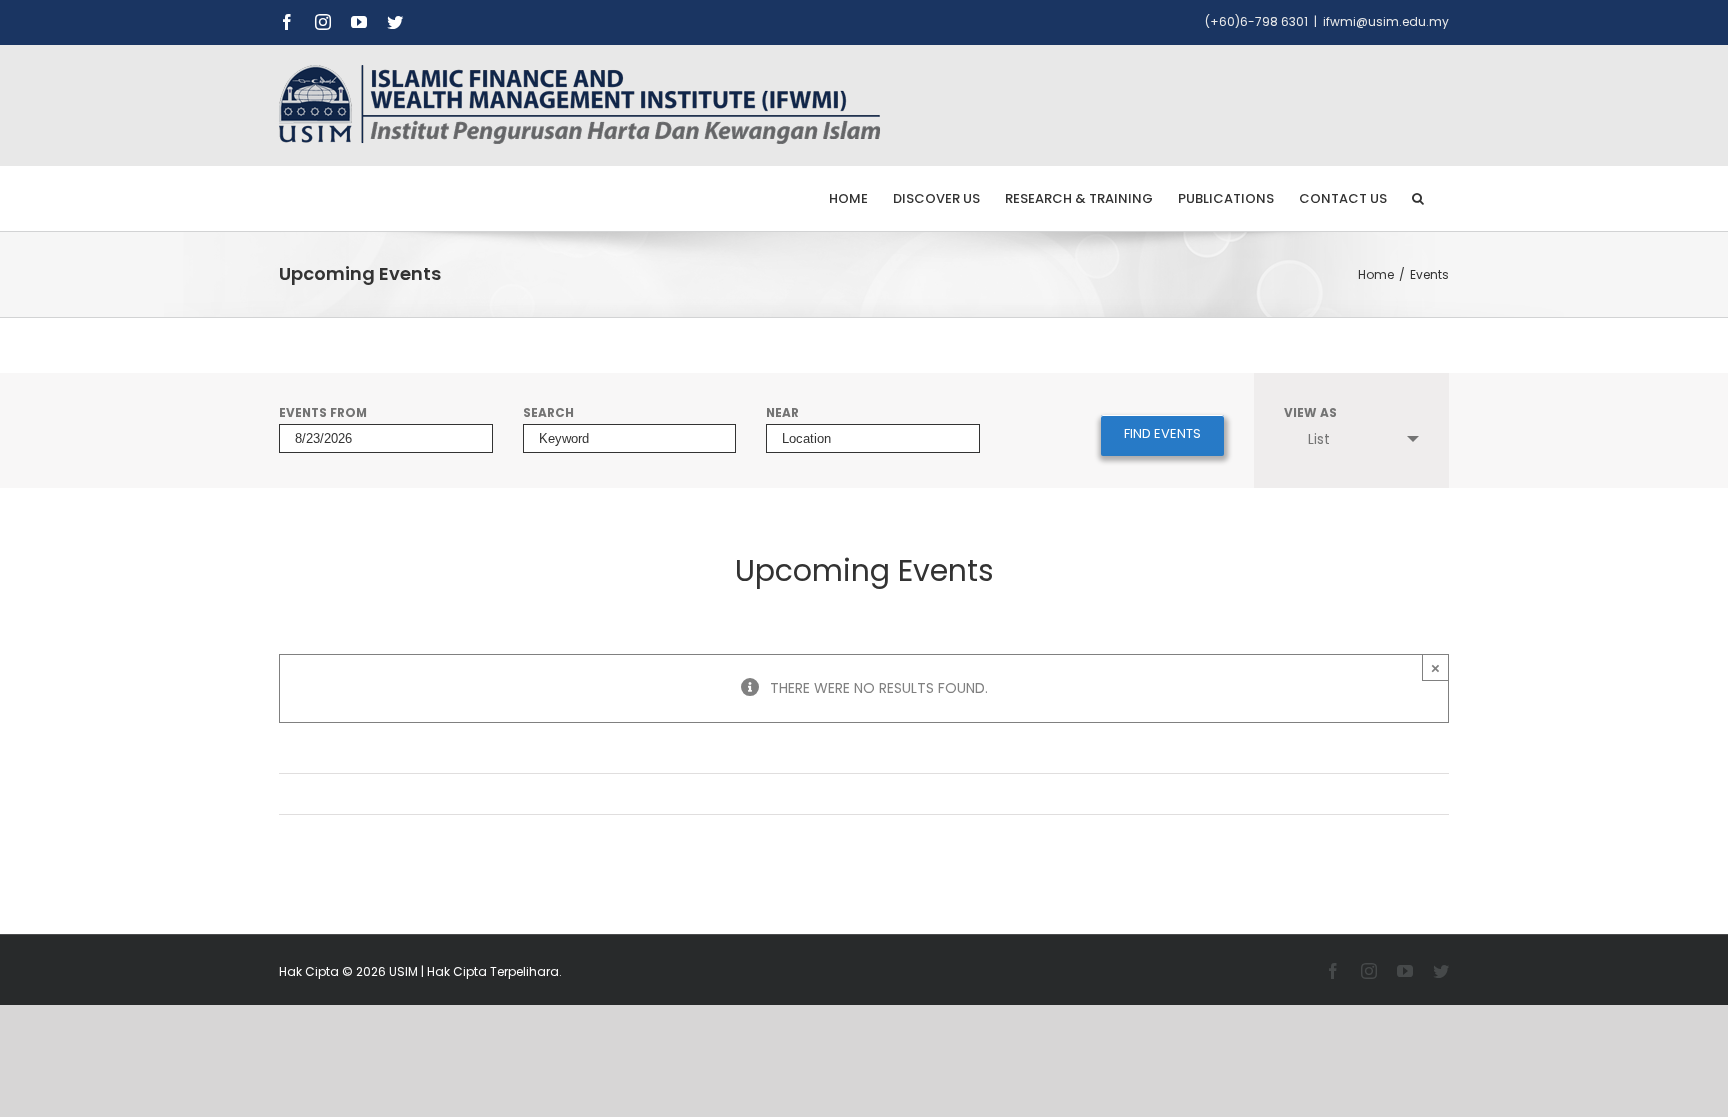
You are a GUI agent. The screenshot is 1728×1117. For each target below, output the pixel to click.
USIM (403, 971)
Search (548, 414)
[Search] (1418, 198)
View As (1310, 414)
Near (782, 414)
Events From (323, 414)
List (1319, 439)
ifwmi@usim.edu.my (1386, 21)
